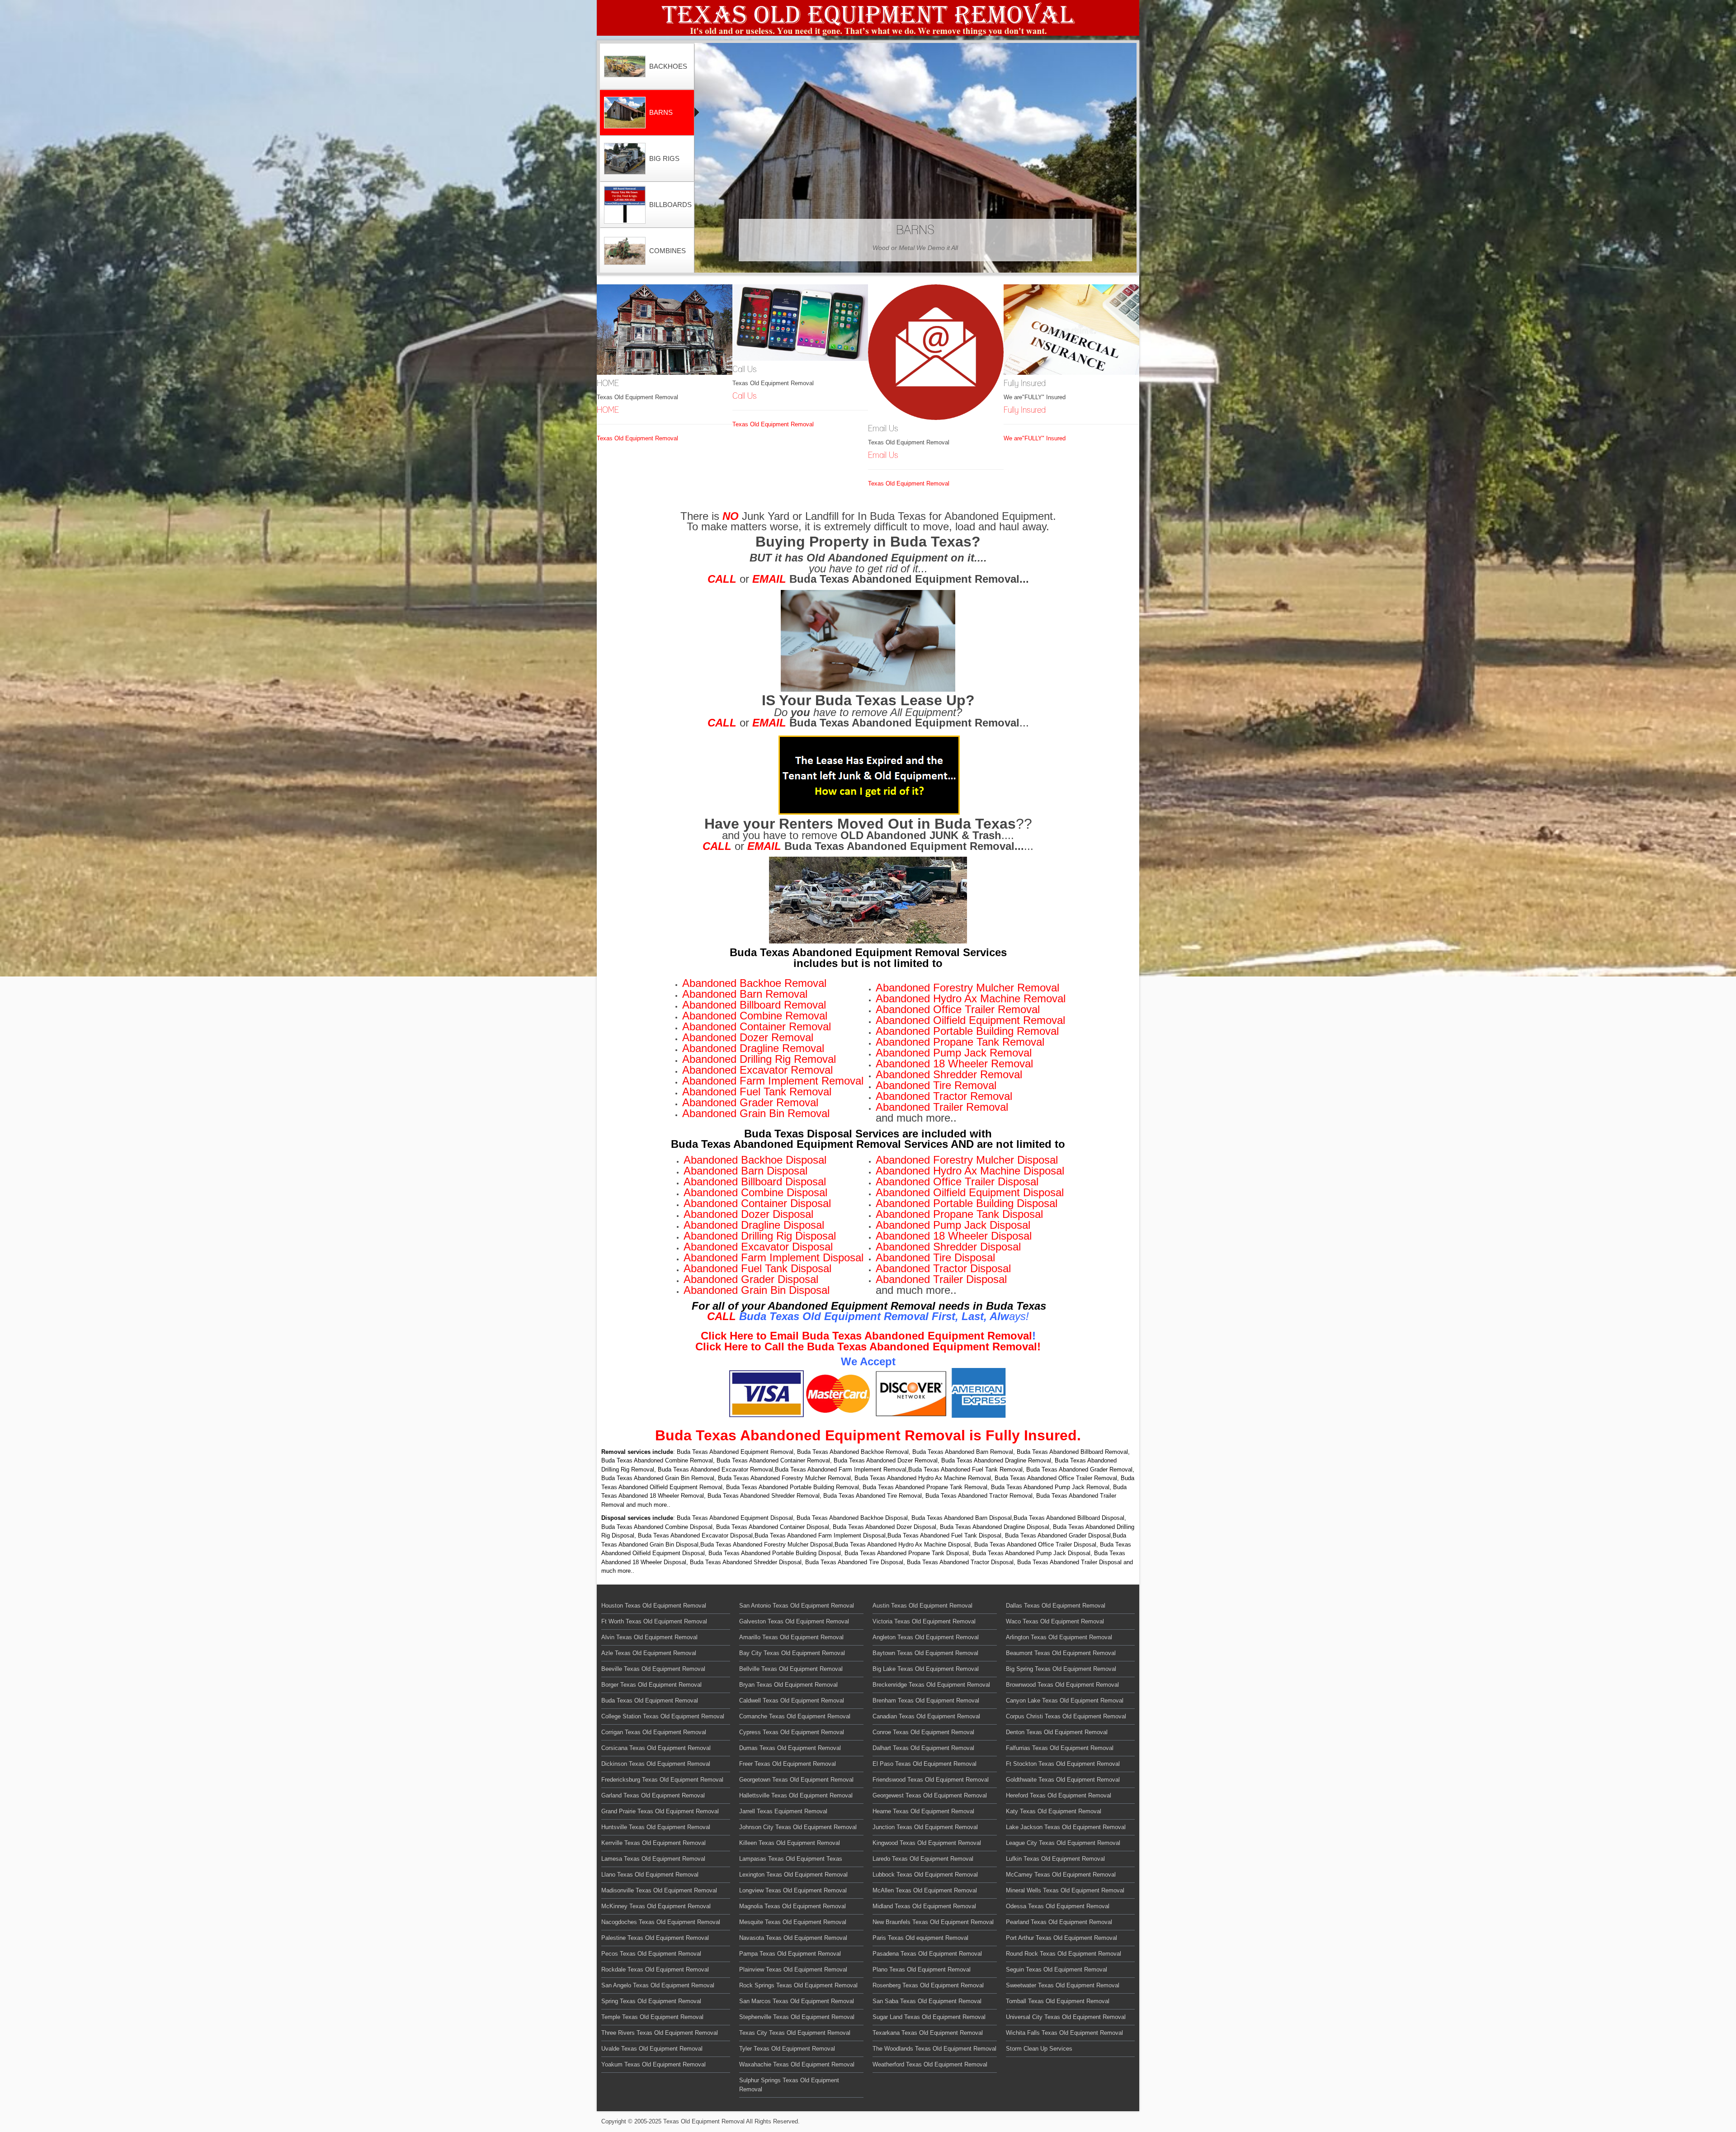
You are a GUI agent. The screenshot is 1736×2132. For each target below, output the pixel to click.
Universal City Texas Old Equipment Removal (1066, 2017)
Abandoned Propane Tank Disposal (959, 1214)
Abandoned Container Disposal (757, 1203)
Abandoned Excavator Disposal (758, 1247)
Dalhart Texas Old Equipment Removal (923, 1748)
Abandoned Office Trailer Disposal (957, 1182)
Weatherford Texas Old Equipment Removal (930, 2064)
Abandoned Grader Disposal (751, 1279)
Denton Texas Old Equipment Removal (1057, 1732)
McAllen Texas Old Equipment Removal (925, 1890)
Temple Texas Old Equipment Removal (652, 2017)
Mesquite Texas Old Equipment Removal (793, 1922)
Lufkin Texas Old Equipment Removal (1055, 1859)
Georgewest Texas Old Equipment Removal (930, 1795)
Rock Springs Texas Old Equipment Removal (798, 1985)
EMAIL (769, 579)
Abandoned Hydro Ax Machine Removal (971, 998)
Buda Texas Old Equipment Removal (650, 1700)
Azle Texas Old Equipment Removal (649, 1653)
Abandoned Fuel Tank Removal (757, 1092)
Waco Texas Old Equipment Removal (1055, 1621)
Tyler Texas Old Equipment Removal (787, 2049)
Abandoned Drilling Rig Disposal (760, 1236)
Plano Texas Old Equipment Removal (922, 1969)
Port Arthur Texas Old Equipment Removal (1061, 1938)
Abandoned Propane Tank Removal (960, 1042)
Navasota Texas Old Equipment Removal (793, 1938)
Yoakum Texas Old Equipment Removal (653, 2064)
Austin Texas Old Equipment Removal (922, 1606)
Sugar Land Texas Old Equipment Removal (929, 2017)
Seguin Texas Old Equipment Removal (1057, 1969)
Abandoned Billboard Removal (754, 1005)
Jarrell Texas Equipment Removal (783, 1811)
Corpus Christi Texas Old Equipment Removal (1066, 1716)
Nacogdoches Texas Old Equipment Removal (661, 1922)
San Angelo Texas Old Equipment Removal (658, 1985)
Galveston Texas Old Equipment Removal (794, 1621)
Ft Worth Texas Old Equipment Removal (654, 1621)
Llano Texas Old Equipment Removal (650, 1875)
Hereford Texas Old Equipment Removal (1059, 1795)
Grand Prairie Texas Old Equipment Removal (660, 1811)
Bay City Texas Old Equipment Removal (792, 1653)
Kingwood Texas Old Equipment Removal (927, 1843)
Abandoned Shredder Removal (949, 1074)
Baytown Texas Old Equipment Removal (925, 1653)
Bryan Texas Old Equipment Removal (788, 1685)
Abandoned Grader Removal (750, 1102)
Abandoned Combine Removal (755, 1016)
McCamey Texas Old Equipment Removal (1061, 1875)
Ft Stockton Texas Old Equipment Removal (1063, 1764)
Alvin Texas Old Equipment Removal (649, 1637)
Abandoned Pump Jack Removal (954, 1053)
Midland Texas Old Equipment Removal (924, 1906)
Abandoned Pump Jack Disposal (953, 1225)
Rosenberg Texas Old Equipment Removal (928, 1985)
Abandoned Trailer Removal (942, 1107)
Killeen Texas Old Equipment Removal (790, 1843)
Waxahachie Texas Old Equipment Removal (797, 2064)
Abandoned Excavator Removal (757, 1070)
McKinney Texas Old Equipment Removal (656, 1906)
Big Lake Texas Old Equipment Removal (926, 1669)
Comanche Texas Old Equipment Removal (795, 1716)
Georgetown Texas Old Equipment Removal (796, 1780)
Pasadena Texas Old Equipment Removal (927, 1954)
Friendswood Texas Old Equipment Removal (931, 1780)
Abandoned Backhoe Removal (754, 983)
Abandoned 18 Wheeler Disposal (954, 1236)
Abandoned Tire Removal (936, 1085)
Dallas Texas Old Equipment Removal (1056, 1606)
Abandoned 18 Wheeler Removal (954, 1064)
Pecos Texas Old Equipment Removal (651, 1954)
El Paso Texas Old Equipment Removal (925, 1764)
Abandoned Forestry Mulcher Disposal (967, 1160)
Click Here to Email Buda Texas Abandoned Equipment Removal (866, 1336)
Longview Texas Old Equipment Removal (793, 1890)
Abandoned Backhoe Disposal (755, 1160)
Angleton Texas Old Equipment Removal (926, 1637)
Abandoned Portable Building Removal (967, 1031)
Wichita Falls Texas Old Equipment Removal (1064, 2033)
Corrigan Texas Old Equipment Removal (654, 1732)
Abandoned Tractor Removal (944, 1096)
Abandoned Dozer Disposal (748, 1214)
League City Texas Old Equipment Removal (1063, 1843)
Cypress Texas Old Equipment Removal (792, 1732)
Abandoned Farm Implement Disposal (774, 1257)
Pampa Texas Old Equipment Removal (790, 1954)
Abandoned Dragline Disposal (754, 1225)
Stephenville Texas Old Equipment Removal (797, 2017)
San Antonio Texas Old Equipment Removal (797, 1606)
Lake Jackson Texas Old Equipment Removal (1066, 1827)
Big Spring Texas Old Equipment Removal (1061, 1669)
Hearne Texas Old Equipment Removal (923, 1811)
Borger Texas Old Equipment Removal (651, 1685)
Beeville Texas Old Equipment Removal (653, 1669)
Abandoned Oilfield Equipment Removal (970, 1020)
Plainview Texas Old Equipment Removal (793, 1969)
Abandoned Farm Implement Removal (773, 1081)
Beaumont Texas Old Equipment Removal (1061, 1653)
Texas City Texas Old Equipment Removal (795, 2033)
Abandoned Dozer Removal (748, 1037)
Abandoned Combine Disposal (755, 1192)
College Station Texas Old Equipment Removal (663, 1716)
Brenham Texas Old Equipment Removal (926, 1700)
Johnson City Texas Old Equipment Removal (798, 1827)
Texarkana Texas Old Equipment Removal (928, 2033)
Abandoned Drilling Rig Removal (759, 1059)
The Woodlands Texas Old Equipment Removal (934, 2049)
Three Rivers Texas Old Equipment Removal (660, 2033)
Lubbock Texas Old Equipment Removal (925, 1875)
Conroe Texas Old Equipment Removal (923, 1732)
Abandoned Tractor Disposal (943, 1268)
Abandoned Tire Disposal (935, 1257)
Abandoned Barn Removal (745, 994)
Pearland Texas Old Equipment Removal (1059, 1922)
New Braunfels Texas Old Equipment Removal (933, 1922)
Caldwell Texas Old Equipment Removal (792, 1700)
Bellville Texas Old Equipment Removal (791, 1669)
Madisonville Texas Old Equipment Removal (659, 1890)
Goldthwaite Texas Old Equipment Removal (1063, 1780)
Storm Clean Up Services (1039, 2049)
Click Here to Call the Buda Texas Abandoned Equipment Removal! (868, 1347)
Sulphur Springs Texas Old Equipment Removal (789, 2085)
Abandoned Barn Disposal (745, 1171)
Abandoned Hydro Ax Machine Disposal (970, 1171)
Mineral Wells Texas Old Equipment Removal (1065, 1890)
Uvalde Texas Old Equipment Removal (652, 2049)
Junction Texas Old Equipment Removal (925, 1827)
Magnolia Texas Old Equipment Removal (793, 1906)
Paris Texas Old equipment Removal (920, 1938)
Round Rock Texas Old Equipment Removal (1064, 1954)
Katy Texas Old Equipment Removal (1054, 1811)
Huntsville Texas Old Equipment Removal (656, 1827)
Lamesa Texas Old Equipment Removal (653, 1859)
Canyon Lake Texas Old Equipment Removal (1065, 1700)
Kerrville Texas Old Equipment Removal (653, 1843)
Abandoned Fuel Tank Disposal (757, 1268)
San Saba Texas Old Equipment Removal (927, 2001)
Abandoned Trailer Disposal (941, 1279)
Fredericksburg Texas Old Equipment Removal (662, 1780)
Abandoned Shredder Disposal (948, 1247)
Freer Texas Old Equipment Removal (788, 1764)
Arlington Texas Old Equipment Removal (1059, 1637)
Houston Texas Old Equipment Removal (654, 1606)
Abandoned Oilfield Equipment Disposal (970, 1192)
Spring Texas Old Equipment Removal (651, 2001)
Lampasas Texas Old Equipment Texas (791, 1859)
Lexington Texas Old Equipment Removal (793, 1875)
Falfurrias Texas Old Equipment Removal (1060, 1748)
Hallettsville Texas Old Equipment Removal (796, 1795)
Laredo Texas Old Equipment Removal (923, 1859)
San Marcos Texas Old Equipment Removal (797, 2001)
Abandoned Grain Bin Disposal (757, 1290)
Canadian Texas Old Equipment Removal (926, 1716)
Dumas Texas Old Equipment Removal (790, 1748)
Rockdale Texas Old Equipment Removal (655, 1969)
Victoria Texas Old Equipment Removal (924, 1621)
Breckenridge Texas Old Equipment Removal (931, 1685)
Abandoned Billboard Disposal (755, 1182)
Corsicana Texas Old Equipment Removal (656, 1748)
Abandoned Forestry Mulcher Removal (967, 988)
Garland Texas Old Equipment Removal (653, 1795)
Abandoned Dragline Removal (753, 1048)
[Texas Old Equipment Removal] (868, 18)
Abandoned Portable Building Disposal (967, 1203)
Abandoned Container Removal (757, 1026)
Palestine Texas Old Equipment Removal (655, 1938)
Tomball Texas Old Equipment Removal (1058, 2001)
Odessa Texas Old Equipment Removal (1058, 1906)
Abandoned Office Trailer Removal (958, 1009)
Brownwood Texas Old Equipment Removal (1062, 1685)
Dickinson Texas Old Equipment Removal (656, 1764)
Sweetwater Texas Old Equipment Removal (1063, 1985)
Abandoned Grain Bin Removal (756, 1113)
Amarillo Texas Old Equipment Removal (791, 1637)
